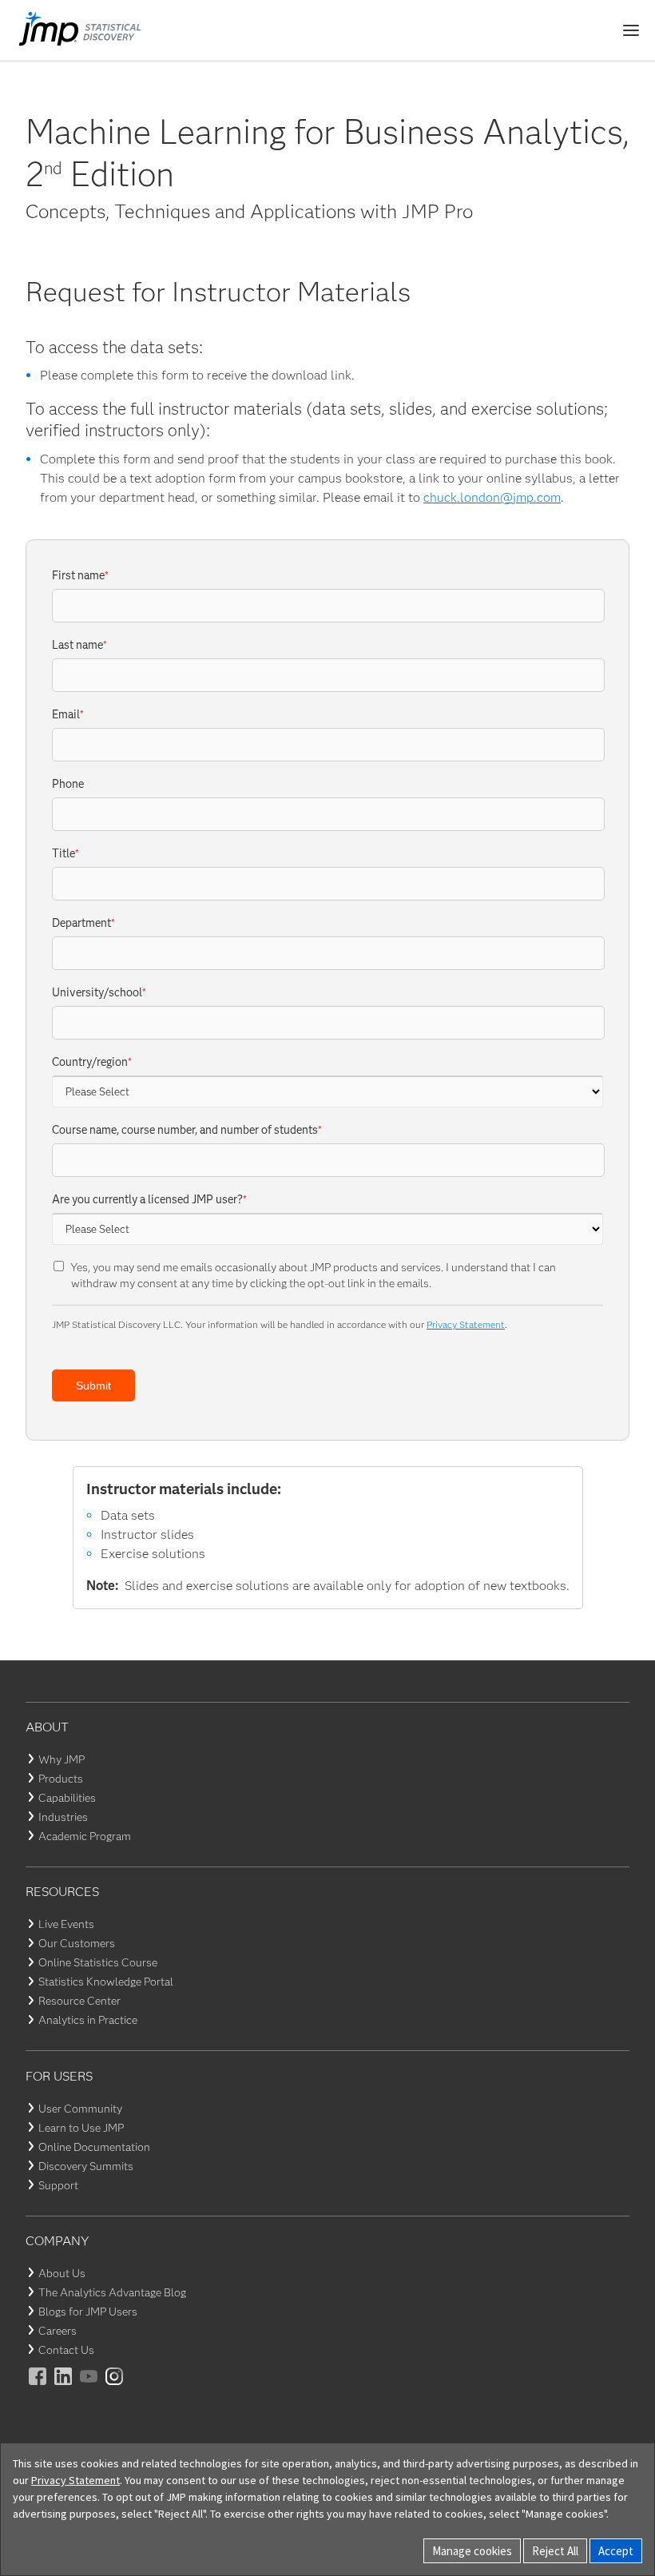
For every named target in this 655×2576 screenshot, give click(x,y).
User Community (80, 2109)
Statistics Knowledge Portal (106, 1982)
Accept (616, 2551)
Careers (58, 2331)
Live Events (66, 1924)
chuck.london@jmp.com (492, 497)
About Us (62, 2273)
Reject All (555, 2551)
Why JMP (62, 1759)
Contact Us (66, 2350)
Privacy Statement (466, 1324)
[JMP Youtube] (89, 2387)
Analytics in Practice (88, 2020)
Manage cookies (472, 2551)
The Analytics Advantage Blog (112, 2292)
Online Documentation (94, 2147)
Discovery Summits (86, 2166)
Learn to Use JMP (81, 2128)
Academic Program (85, 1836)
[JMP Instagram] (115, 2387)
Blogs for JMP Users (88, 2312)
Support (58, 2185)
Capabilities (67, 1798)
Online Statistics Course (98, 1962)
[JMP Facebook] (38, 2387)
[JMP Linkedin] (64, 2387)
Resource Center (79, 2001)
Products (61, 1779)
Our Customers (77, 1943)
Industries (63, 1817)
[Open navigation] (631, 30)
